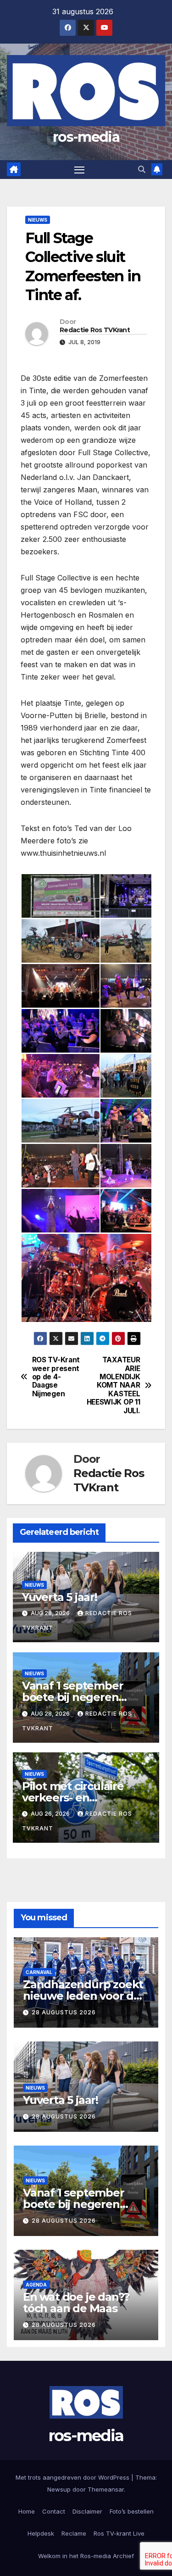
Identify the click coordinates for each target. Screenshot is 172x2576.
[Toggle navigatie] (79, 170)
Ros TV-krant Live (119, 2533)
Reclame (74, 2533)
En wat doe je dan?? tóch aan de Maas (76, 2303)
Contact (54, 2511)
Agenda (36, 2285)
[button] (142, 169)
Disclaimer (87, 2511)
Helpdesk (41, 2533)
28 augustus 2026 (64, 2012)
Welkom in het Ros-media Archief (86, 2556)
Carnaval (39, 1972)
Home (27, 2511)
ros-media (86, 137)
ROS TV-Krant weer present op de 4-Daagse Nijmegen (56, 1377)
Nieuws (38, 220)
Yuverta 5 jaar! (60, 1597)
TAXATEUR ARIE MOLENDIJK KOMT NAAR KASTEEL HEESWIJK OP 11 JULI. (114, 1386)
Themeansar (106, 2489)
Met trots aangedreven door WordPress (73, 2477)
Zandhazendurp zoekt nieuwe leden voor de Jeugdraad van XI (83, 1996)
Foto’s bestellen (132, 2511)
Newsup (59, 2489)
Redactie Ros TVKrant (95, 330)
